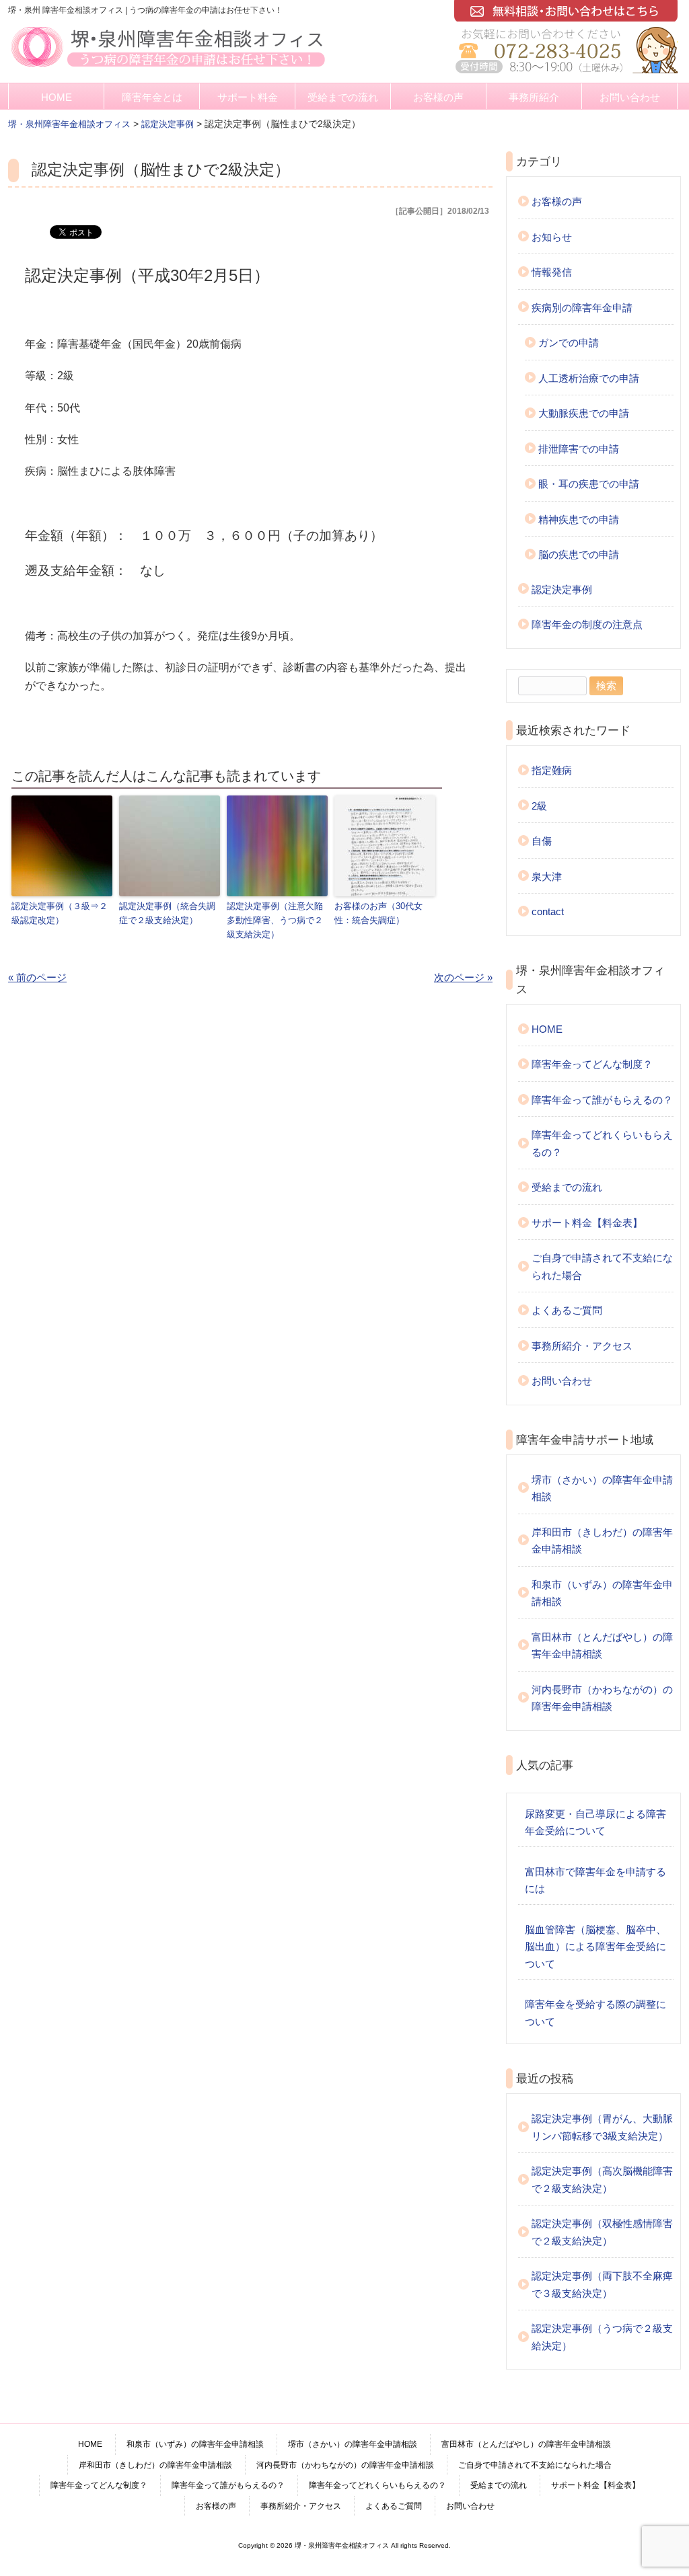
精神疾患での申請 (579, 519)
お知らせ (552, 237)
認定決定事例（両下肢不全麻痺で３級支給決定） (602, 2285)
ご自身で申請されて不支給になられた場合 (602, 1266)
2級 (539, 806)
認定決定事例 (562, 589)
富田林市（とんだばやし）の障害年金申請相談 (602, 1646)
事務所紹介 (534, 97)
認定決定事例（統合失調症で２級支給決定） (167, 913)
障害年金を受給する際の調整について (595, 2013)
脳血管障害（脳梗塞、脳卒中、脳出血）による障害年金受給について (595, 1947)
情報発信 (552, 272)
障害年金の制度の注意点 (587, 624)
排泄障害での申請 (579, 449)
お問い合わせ (630, 97)
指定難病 (552, 770)
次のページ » (463, 977)
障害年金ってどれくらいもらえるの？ (602, 1143)
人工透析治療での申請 (589, 378)
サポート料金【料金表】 (587, 1223)
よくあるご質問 (567, 1310)
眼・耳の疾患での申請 (589, 484)
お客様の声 (438, 97)
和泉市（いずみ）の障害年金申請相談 (602, 1593)
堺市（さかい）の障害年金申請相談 (602, 1488)
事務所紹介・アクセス (582, 1346)
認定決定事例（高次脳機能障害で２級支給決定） (602, 2180)
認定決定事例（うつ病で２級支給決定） (602, 2337)
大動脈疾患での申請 (584, 413)
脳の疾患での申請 (579, 554)
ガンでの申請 (569, 343)
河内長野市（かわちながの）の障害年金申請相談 (602, 1698)
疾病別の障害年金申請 (582, 308)
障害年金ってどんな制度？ (592, 1064)
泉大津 (547, 876)
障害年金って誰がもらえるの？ (602, 1100)
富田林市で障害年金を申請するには (595, 1880)
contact (548, 911)
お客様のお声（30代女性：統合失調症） (378, 913)
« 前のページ (37, 977)
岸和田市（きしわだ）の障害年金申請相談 (602, 1541)
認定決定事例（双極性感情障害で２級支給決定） (602, 2232)
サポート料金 (248, 97)
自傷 (542, 841)
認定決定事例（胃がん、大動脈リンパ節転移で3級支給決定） (602, 2127)
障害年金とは (152, 97)
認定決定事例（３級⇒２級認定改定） (60, 913)
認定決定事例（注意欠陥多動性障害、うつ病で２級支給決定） (275, 920)
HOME (57, 97)
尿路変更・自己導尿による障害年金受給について (595, 1823)
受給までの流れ (343, 97)
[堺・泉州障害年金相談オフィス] (168, 68)
